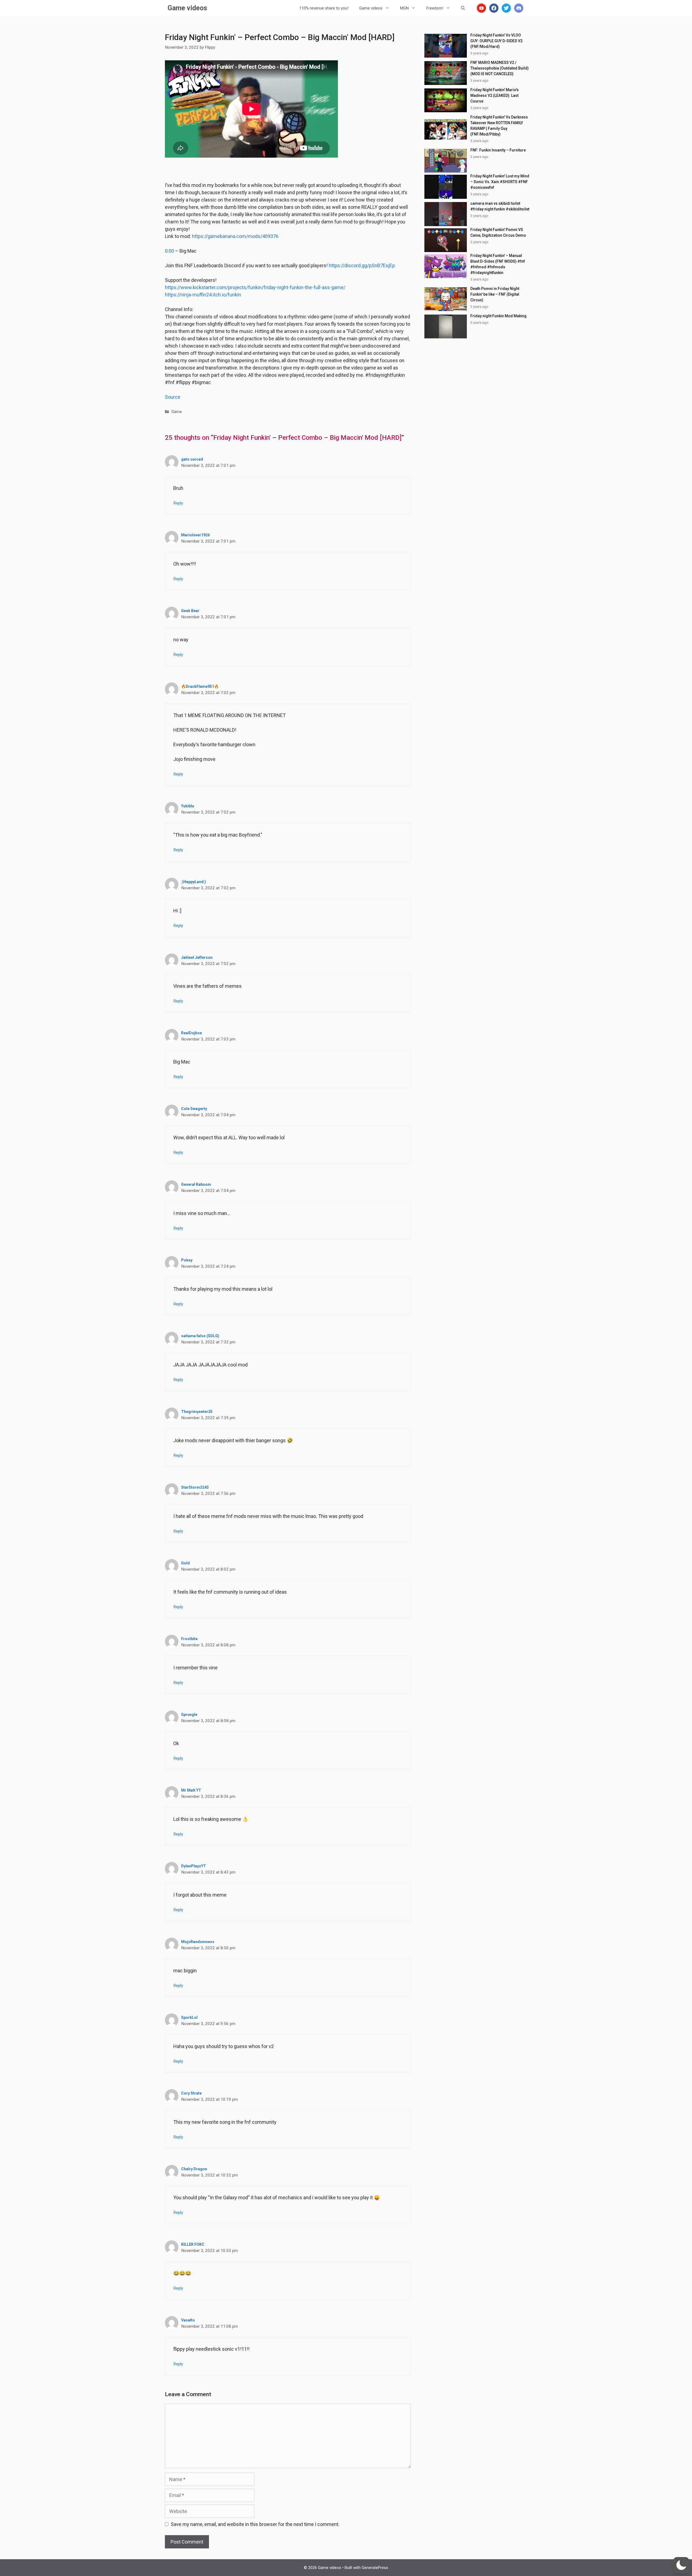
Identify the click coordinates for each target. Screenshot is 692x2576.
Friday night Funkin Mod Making (498, 316)
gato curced (192, 459)
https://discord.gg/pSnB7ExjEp (362, 265)
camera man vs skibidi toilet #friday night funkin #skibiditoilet (500, 206)
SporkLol (189, 2017)
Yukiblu (188, 806)
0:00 (169, 251)
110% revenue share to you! (324, 8)
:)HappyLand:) (194, 882)
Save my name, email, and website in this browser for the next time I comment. (255, 2524)
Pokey (187, 1260)
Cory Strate (191, 2093)
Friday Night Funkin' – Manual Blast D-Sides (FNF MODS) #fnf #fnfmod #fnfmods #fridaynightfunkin (498, 264)
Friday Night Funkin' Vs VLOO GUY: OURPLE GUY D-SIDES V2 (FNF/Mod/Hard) (496, 41)
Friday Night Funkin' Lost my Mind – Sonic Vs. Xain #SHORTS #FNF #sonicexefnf (500, 182)
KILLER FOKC (193, 2244)
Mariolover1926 (195, 535)
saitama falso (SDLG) (200, 1336)
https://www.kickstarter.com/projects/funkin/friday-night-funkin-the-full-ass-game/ (255, 287)
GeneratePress (375, 2568)
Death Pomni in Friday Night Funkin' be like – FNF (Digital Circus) (495, 294)
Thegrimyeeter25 (197, 1412)
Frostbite (189, 1639)
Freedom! (435, 8)
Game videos (187, 8)
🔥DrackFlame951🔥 (200, 686)
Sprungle (189, 1715)
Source (173, 397)
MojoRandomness (198, 1942)
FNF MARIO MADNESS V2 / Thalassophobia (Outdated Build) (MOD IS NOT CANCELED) (500, 68)
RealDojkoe (192, 1033)
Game (177, 412)
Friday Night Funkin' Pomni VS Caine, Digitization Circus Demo (498, 232)
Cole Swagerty (194, 1109)
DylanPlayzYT (194, 1866)
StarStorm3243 (195, 1487)
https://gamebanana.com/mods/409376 (235, 236)
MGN (404, 8)
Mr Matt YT (191, 1790)
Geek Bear (190, 611)
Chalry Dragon (194, 2169)
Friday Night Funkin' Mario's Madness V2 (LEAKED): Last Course (495, 95)
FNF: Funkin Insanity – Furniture (498, 150)
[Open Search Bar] (463, 8)
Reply (178, 503)
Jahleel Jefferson (197, 957)
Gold (185, 1563)
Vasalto (188, 2320)
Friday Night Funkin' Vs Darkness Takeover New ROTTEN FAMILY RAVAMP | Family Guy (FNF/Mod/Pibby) (499, 126)
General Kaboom (196, 1184)
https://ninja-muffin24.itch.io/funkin (203, 295)
